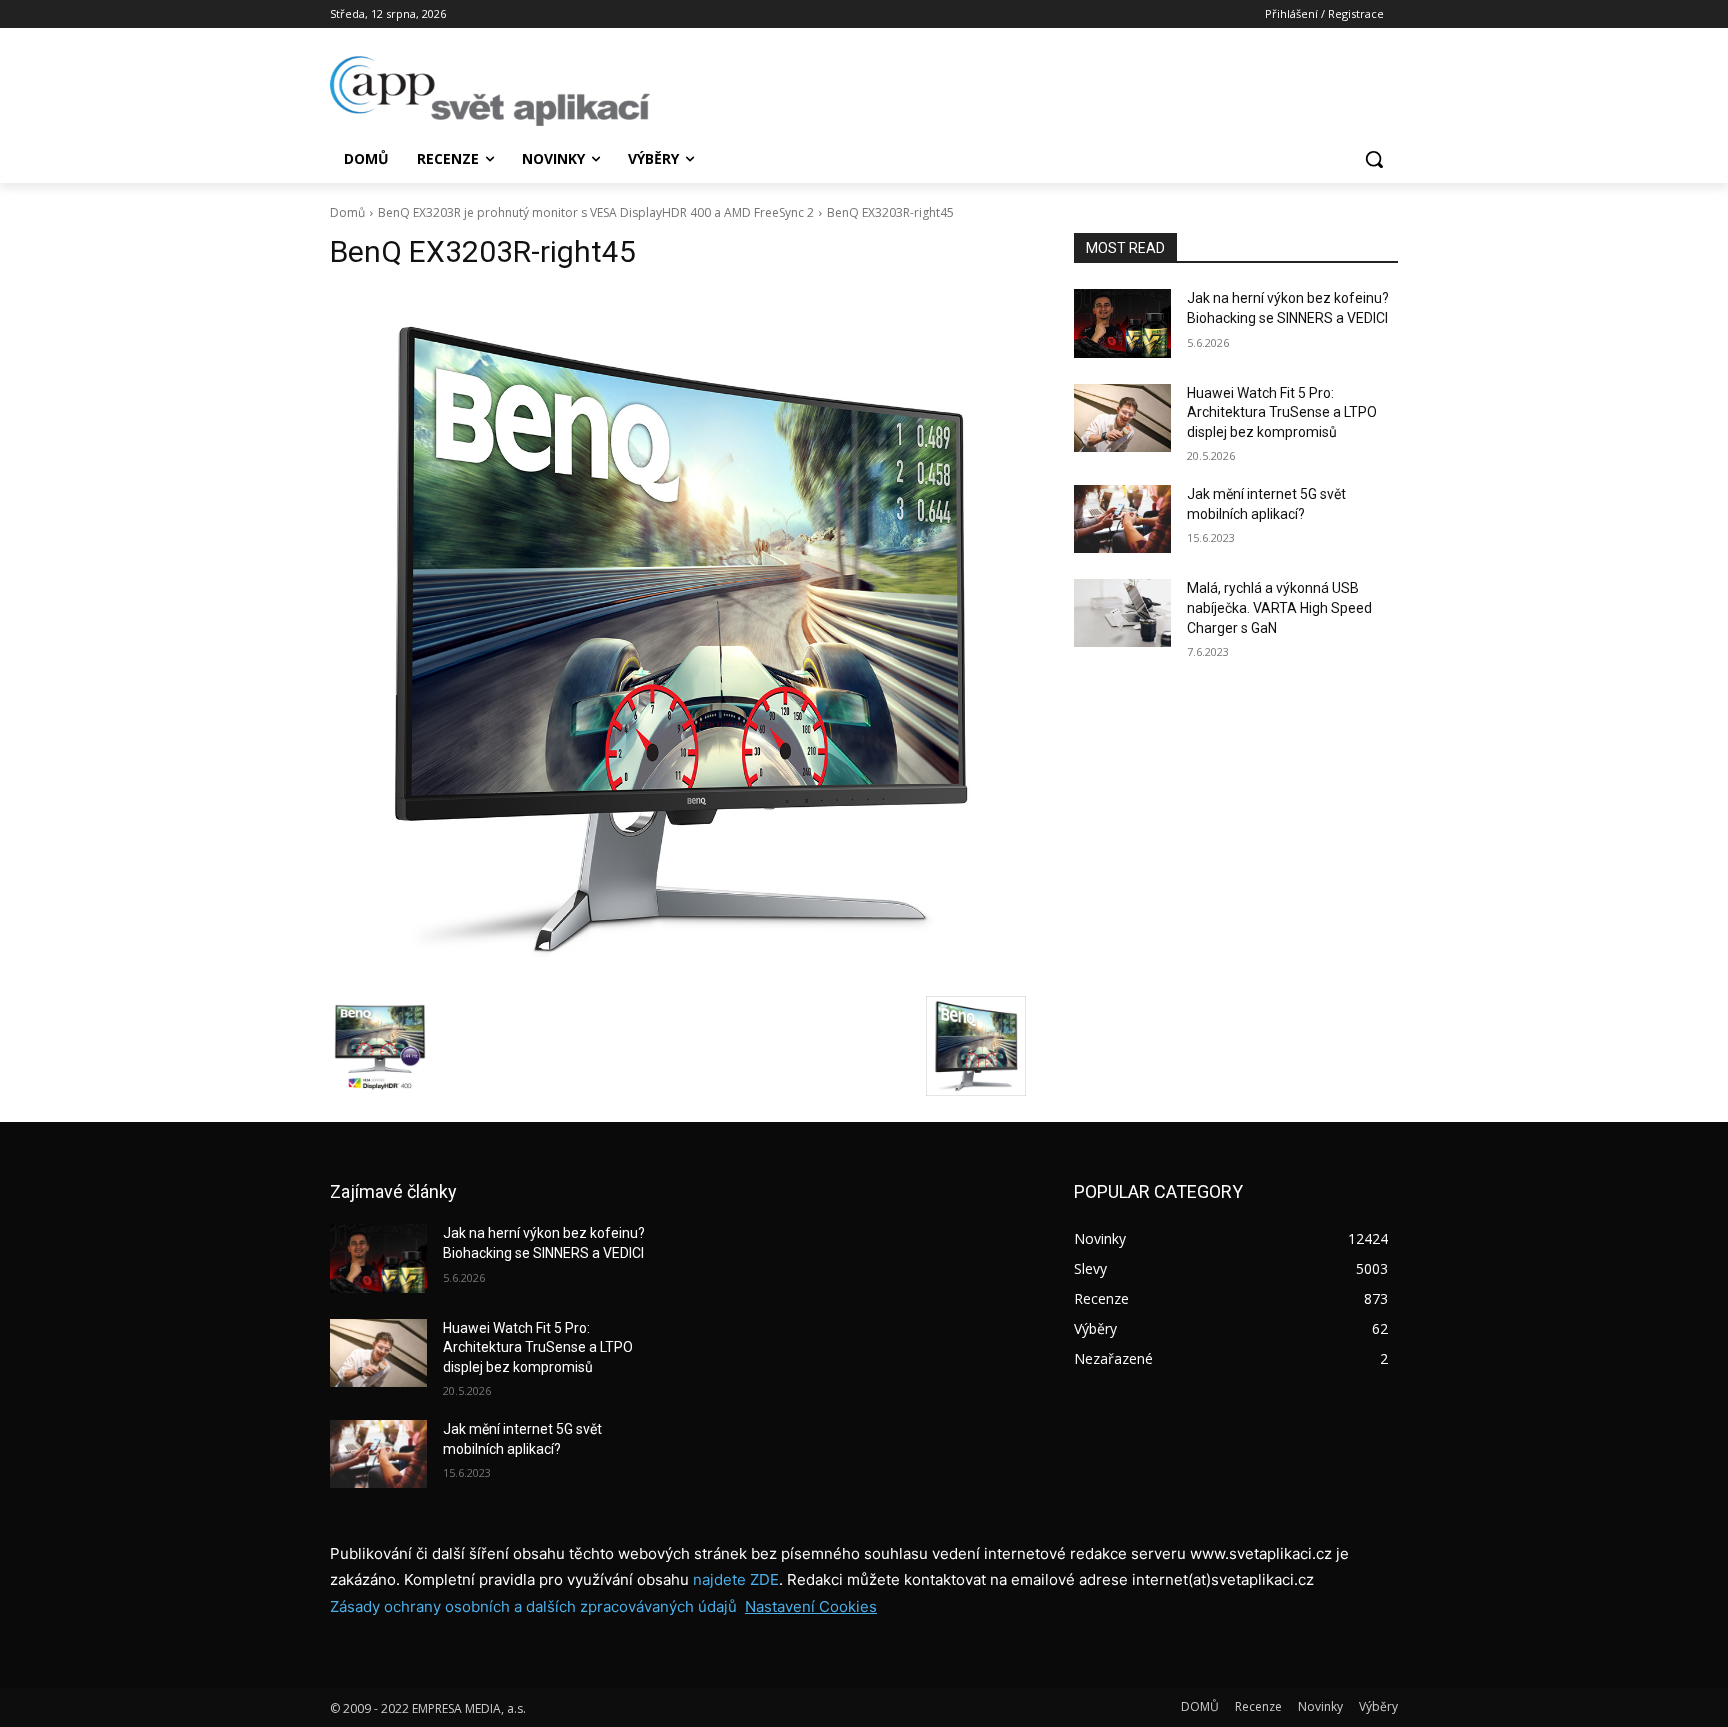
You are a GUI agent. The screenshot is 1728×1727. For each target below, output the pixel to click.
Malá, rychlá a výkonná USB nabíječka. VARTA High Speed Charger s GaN (1279, 607)
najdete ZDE (736, 1579)
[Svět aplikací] (490, 91)
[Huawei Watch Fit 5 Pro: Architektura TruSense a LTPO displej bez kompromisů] (1122, 418)
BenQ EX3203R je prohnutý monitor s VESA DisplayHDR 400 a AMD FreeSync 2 (596, 212)
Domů (347, 212)
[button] (1374, 159)
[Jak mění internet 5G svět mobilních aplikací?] (1122, 519)
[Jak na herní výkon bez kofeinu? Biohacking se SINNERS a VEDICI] (1122, 323)
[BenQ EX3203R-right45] (678, 638)
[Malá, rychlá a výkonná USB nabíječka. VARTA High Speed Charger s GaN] (1122, 613)
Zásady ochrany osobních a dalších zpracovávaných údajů (533, 1606)
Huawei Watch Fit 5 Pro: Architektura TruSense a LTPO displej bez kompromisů (1282, 412)
